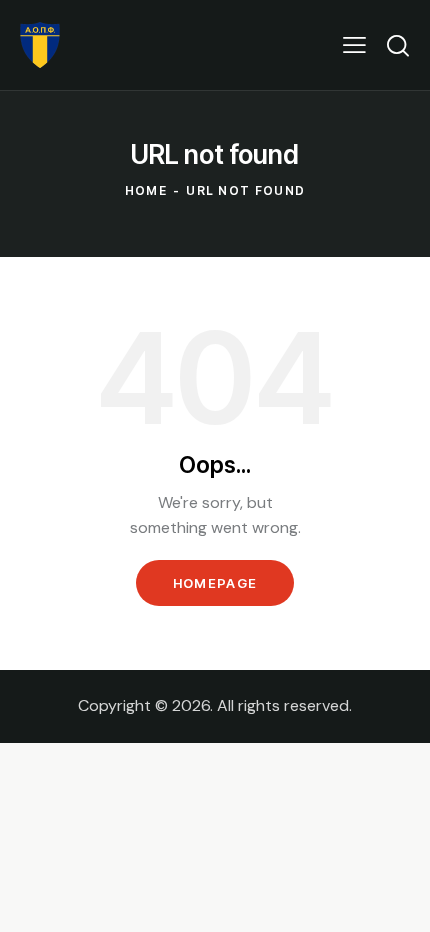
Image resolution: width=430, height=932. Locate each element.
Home (146, 190)
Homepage (215, 583)
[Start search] (398, 45)
